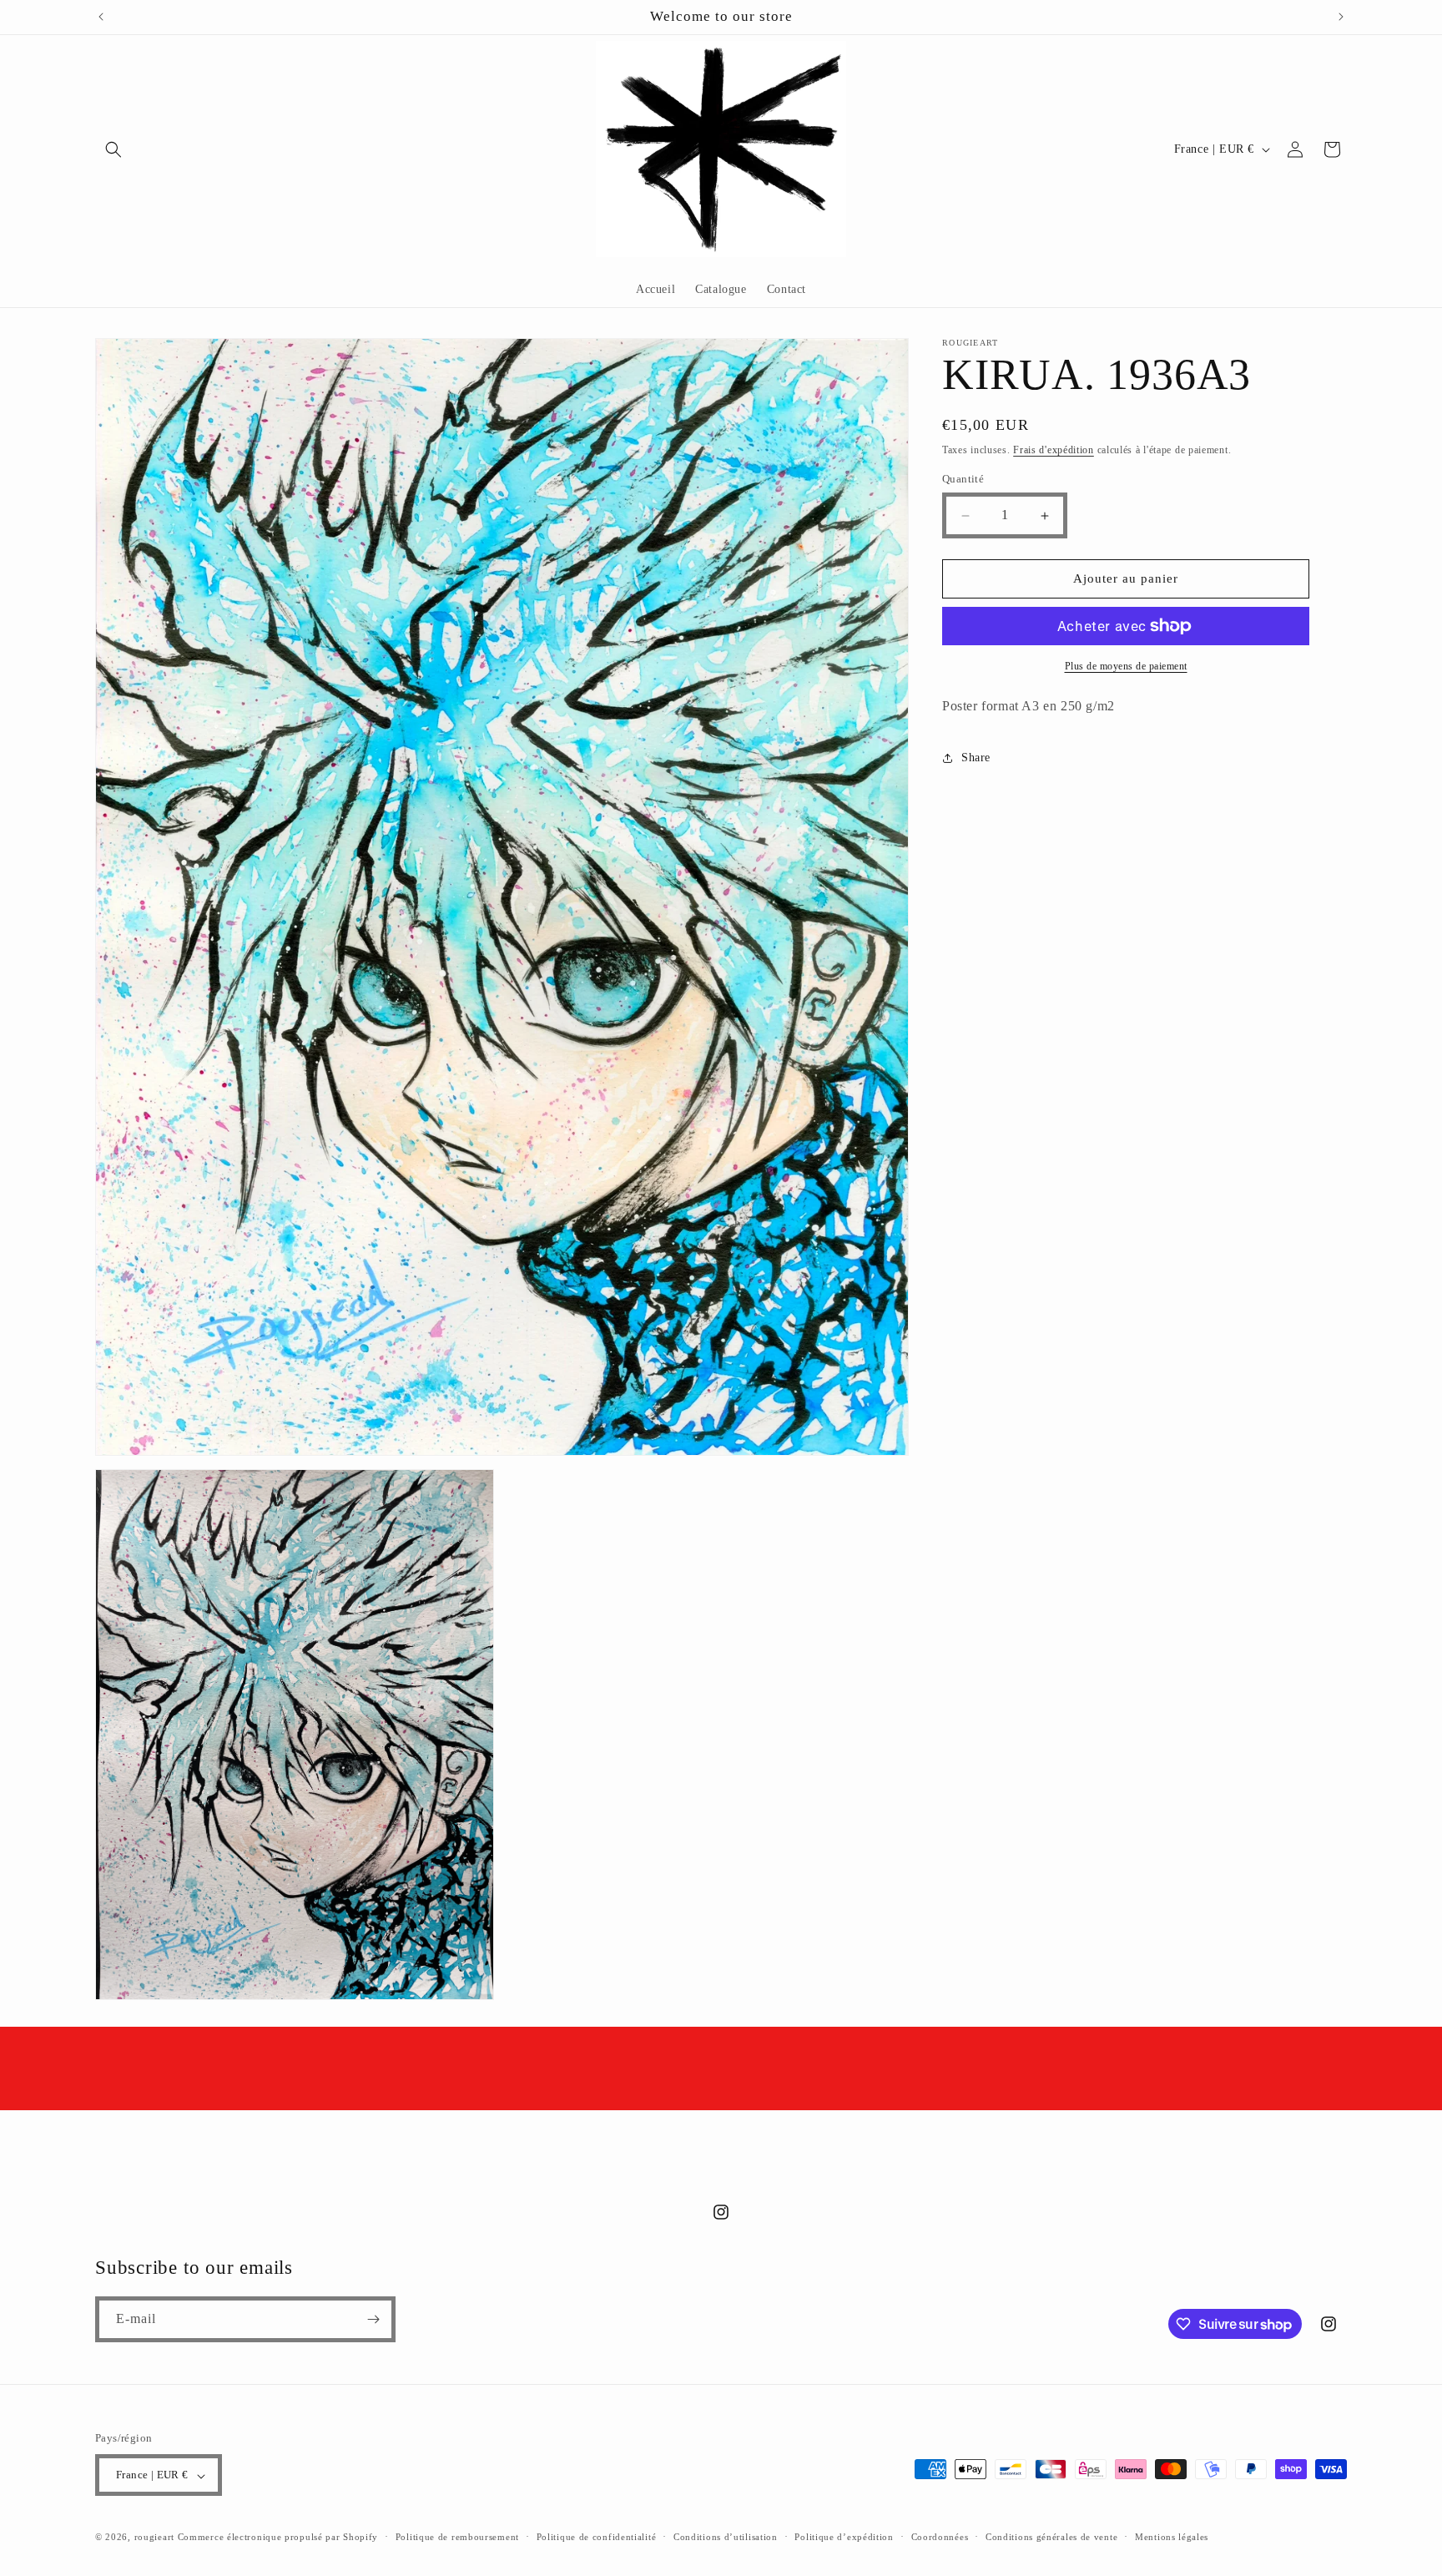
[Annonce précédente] (101, 17)
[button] (113, 149)
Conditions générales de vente (1051, 2537)
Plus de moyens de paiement (1126, 666)
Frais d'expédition (1054, 450)
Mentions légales (1172, 2537)
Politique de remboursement (457, 2537)
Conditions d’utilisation (726, 2537)
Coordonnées (940, 2537)
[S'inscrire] (373, 2319)
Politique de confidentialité (597, 2537)
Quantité (963, 480)
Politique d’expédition (844, 2537)
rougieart (154, 2538)
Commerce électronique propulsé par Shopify (278, 2538)
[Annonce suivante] (1341, 17)
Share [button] (976, 758)
